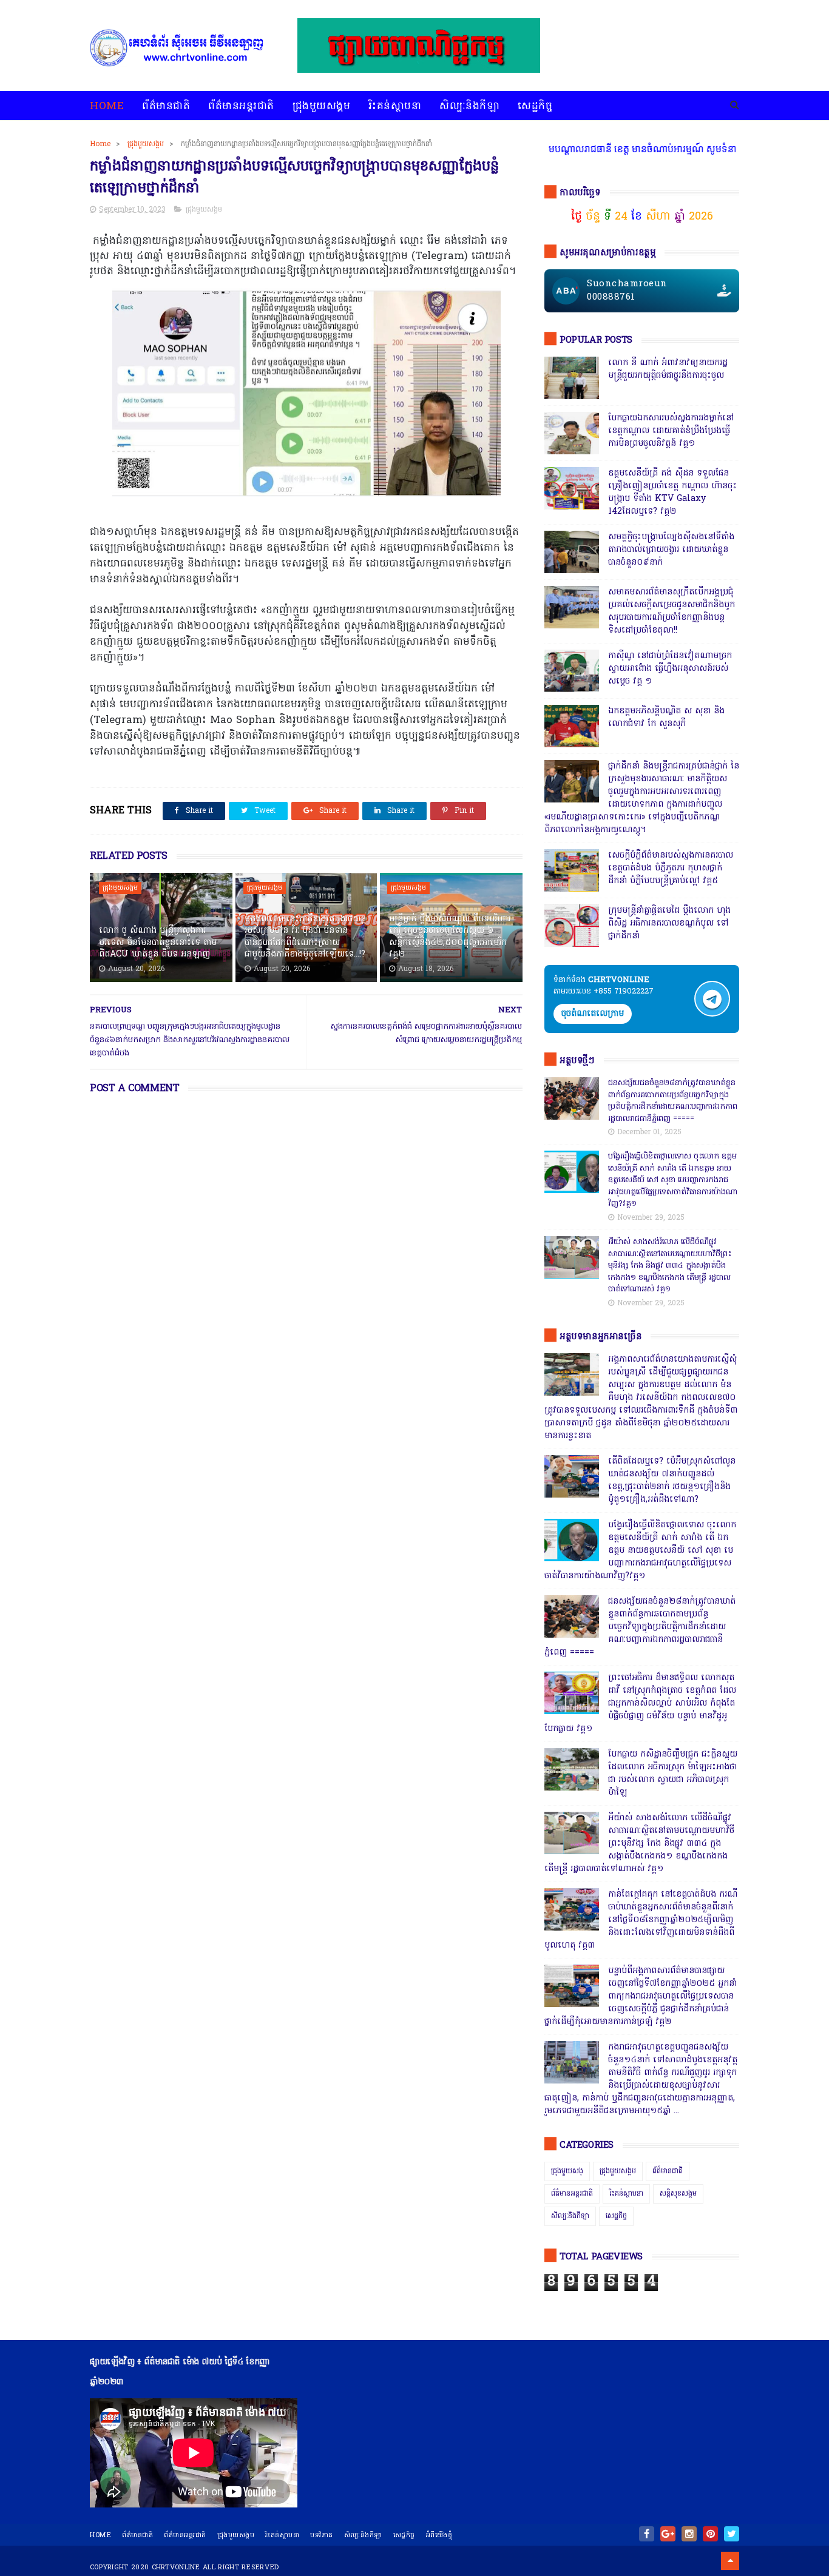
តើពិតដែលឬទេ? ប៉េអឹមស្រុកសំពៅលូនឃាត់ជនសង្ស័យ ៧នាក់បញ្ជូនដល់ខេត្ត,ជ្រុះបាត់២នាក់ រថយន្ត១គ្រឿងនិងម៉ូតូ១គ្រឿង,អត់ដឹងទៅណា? (672, 1481)
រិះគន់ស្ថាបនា (395, 106)
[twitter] (732, 2534)
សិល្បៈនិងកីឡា (469, 106)
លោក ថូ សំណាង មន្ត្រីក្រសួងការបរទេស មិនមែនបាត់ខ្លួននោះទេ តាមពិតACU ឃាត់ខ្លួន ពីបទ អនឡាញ (158, 943)
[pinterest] (710, 2534)
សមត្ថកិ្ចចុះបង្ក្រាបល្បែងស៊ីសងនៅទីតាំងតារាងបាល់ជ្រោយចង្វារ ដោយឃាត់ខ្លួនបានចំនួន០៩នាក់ (671, 550)
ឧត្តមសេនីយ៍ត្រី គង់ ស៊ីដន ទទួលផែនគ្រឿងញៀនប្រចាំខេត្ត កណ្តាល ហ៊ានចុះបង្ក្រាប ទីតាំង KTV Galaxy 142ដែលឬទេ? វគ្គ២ (672, 493)
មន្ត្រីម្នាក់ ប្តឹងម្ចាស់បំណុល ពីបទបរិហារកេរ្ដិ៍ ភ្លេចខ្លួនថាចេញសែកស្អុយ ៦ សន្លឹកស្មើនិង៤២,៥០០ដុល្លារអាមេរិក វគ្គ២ (450, 937)
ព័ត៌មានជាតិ (166, 106)
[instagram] (689, 2534)
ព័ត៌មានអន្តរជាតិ (241, 106)
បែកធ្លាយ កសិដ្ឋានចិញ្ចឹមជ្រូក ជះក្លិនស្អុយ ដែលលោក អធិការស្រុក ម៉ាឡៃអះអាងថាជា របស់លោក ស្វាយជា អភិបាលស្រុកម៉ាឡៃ (673, 1774)
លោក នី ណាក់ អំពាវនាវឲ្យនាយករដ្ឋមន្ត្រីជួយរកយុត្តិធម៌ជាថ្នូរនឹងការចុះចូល (668, 369)
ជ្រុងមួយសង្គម (322, 106)
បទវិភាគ (322, 2535)
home (100, 2535)
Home (107, 106)
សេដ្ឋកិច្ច (535, 106)
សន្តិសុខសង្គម (678, 2194)
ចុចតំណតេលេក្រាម (593, 1014)
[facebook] (647, 2534)
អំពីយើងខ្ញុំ (439, 2535)
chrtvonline (176, 2568)
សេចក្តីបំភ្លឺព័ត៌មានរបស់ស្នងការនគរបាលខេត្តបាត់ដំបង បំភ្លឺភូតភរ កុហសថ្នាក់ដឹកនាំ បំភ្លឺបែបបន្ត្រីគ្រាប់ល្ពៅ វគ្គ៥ (671, 868)
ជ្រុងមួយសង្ (567, 2171)
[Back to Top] (730, 2561)
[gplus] (668, 2534)
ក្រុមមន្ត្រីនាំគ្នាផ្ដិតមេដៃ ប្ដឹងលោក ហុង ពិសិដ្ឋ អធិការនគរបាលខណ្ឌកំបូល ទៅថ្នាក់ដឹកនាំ (669, 923)
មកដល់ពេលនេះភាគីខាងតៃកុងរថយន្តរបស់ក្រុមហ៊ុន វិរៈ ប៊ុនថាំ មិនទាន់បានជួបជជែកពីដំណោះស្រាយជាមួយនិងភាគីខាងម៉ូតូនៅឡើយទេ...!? (305, 937)
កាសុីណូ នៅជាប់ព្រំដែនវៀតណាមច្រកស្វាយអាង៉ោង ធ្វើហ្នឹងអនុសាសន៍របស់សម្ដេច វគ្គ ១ (670, 669)
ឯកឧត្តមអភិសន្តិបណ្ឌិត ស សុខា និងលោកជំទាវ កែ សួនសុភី (666, 718)
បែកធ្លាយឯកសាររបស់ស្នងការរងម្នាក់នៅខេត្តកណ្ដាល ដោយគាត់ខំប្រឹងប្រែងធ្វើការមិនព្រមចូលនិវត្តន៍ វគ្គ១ (671, 431)
